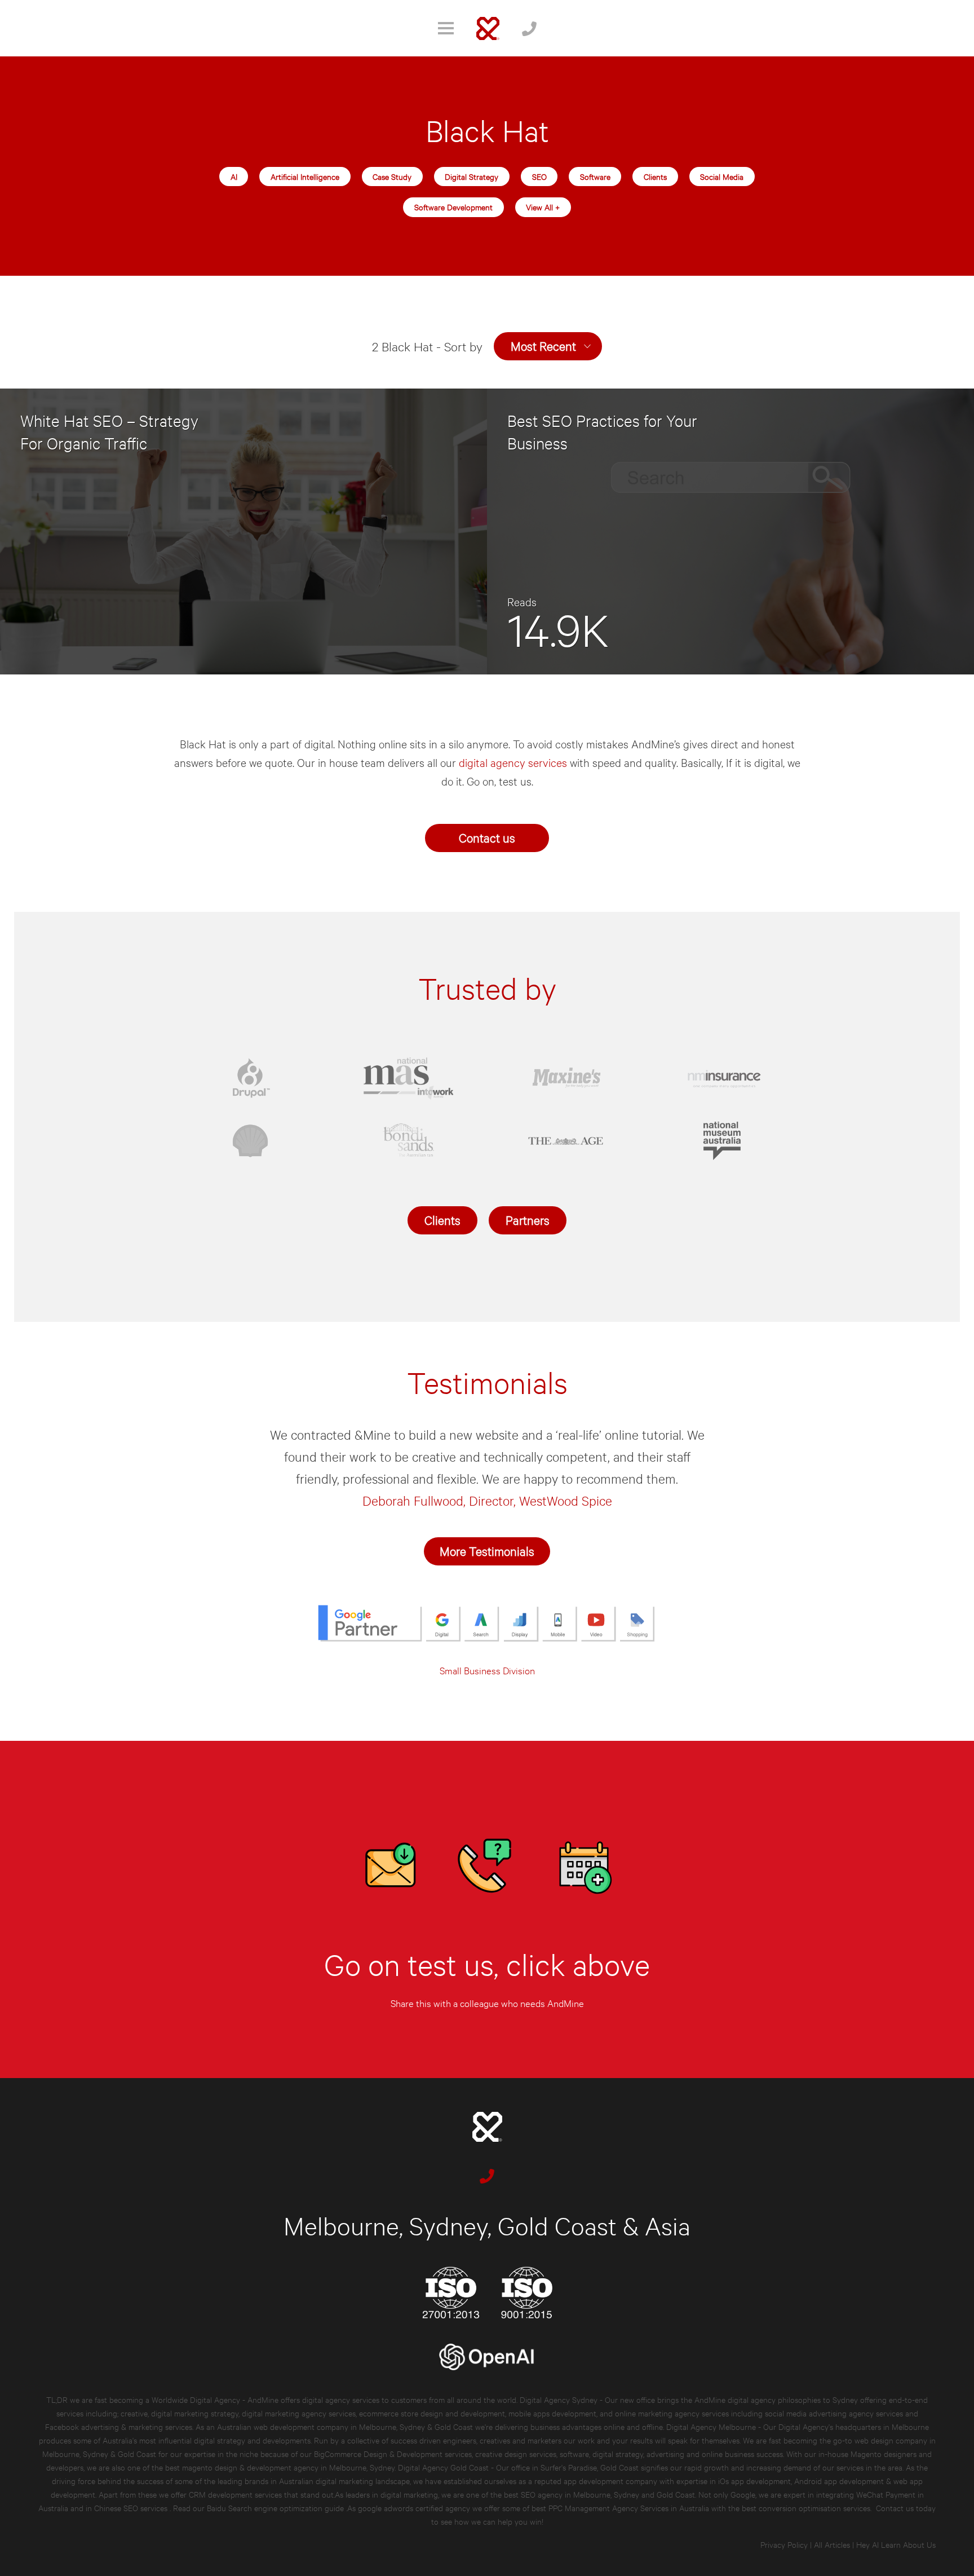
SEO (539, 176)
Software (595, 176)
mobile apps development (552, 2413)
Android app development (839, 2480)
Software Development (453, 207)
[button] (548, 346)
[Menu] (446, 28)
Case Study (392, 176)
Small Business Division (487, 1670)
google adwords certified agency (414, 2507)
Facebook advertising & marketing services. (119, 2426)
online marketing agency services (672, 2413)
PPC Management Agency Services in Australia (629, 2507)
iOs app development (754, 2480)
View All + (543, 207)
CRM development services (235, 2494)
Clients (655, 176)
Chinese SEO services (132, 2507)
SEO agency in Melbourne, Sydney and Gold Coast (608, 2494)
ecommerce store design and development (432, 2413)
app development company (610, 2480)
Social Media (722, 176)
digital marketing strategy (195, 2413)
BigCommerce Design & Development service (391, 2453)
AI (234, 176)
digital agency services (514, 762)
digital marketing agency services (299, 2413)
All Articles (832, 2544)
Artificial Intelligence (305, 176)
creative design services (516, 2453)
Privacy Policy (784, 2544)
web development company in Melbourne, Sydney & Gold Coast (363, 2426)
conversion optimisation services (814, 2507)
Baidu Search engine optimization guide (276, 2507)
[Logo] (488, 28)
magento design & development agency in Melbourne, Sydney (288, 2467)
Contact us (487, 837)
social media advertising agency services (834, 2413)
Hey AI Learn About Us (896, 2544)
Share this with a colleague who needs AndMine (487, 2003)
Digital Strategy (471, 176)
